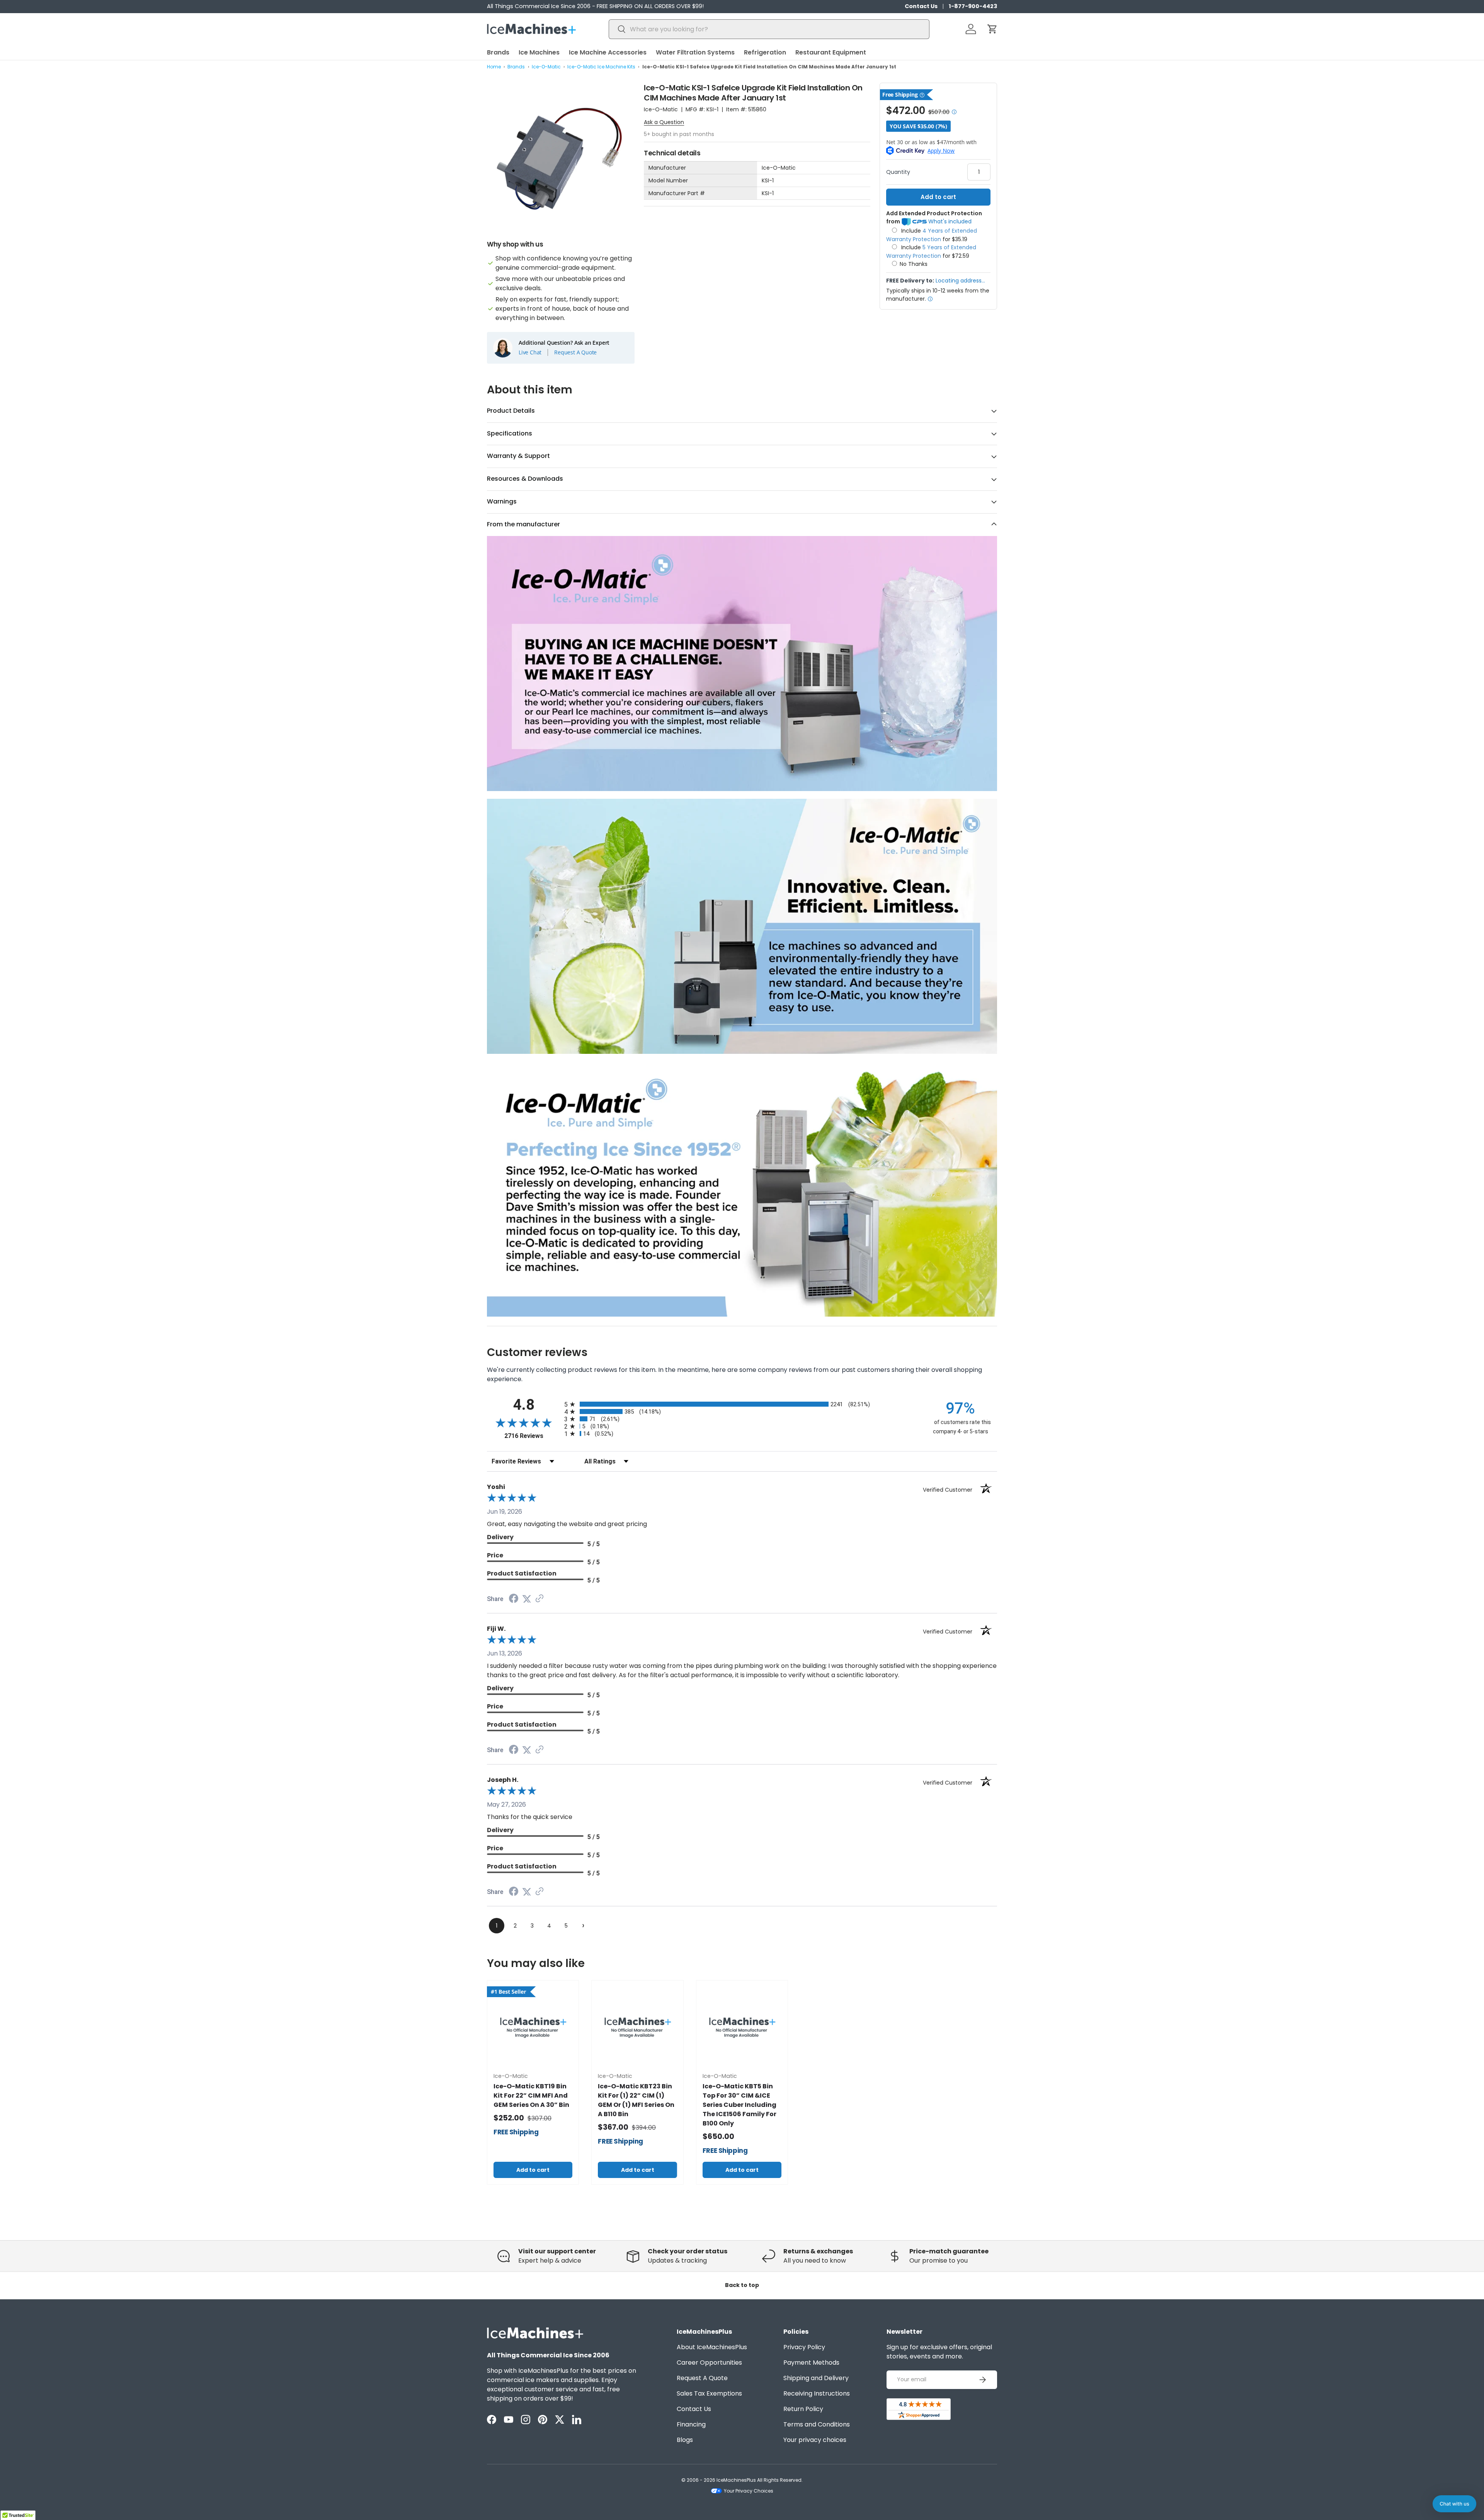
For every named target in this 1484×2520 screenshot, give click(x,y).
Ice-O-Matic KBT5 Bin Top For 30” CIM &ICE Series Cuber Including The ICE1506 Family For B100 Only (739, 2105)
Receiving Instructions (817, 2393)
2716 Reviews (532, 1436)
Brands (498, 52)
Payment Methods (811, 2363)
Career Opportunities (709, 2363)
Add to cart (938, 197)
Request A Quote (575, 352)
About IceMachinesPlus (712, 2347)
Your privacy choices (815, 2440)
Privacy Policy (804, 2347)
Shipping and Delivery (816, 2378)
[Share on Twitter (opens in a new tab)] (527, 1599)
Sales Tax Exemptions (709, 2393)
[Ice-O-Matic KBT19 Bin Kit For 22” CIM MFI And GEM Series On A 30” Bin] (533, 2026)
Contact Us (921, 6)
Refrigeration (765, 52)
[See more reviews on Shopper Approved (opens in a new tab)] (539, 1599)
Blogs (685, 2440)
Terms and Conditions (817, 2424)
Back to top (742, 2285)
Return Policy (803, 2409)
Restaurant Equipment (831, 52)
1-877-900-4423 (973, 6)
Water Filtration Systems (695, 52)
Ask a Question (664, 122)
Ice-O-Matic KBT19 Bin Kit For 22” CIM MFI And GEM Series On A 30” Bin (531, 2095)
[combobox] (769, 29)
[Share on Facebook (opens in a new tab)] (514, 1599)
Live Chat (530, 352)
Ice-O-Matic (546, 67)
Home (494, 67)
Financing (691, 2424)
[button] (992, 29)
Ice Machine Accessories (608, 52)
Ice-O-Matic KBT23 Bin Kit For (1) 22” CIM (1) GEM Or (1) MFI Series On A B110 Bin (636, 2100)
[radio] (742, 1404)
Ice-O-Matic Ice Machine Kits (601, 67)
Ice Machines (539, 52)
